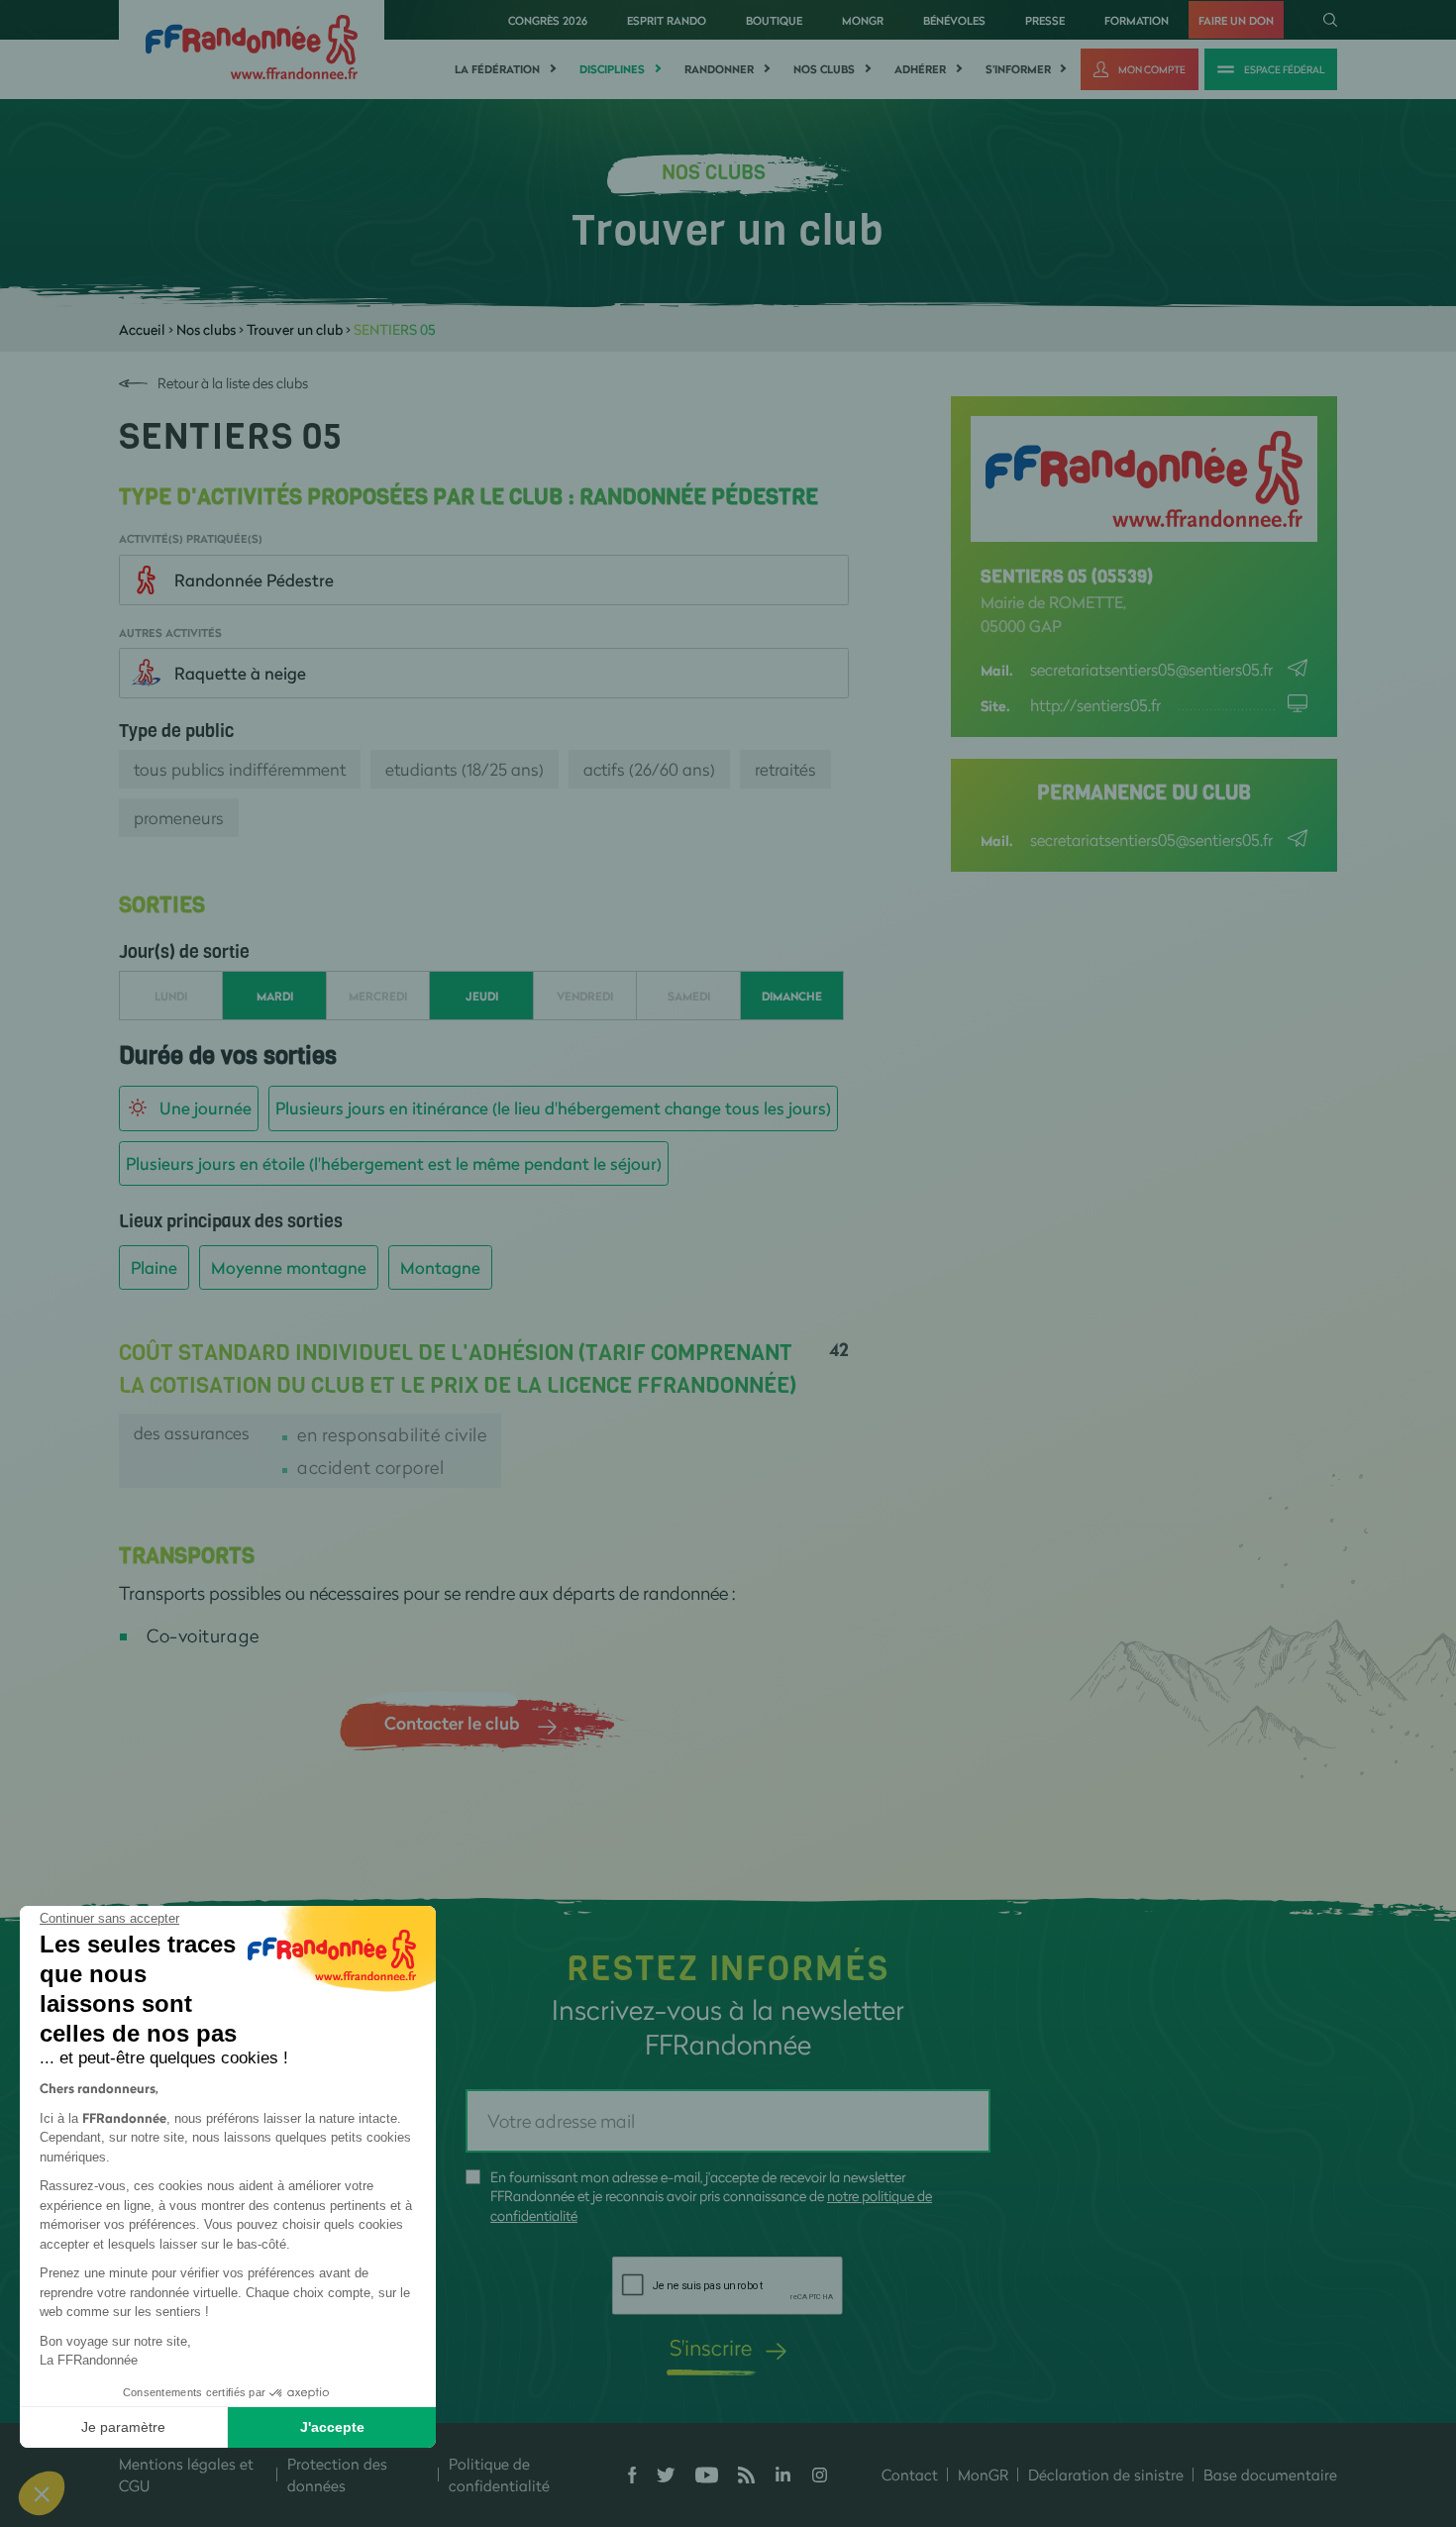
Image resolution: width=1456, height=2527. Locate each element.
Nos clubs (824, 69)
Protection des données (337, 2475)
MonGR (863, 20)
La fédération (497, 69)
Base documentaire (1270, 2474)
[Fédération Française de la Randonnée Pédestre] (252, 45)
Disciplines (612, 69)
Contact (910, 2474)
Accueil (142, 329)
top (1104, 2393)
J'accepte (332, 2427)
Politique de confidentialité (499, 2475)
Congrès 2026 (548, 20)
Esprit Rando (667, 20)
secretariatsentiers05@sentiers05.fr (1151, 669)
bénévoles (954, 20)
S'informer (1018, 69)
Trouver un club (295, 329)
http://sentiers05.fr (1095, 705)
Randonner (719, 69)
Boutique (774, 20)
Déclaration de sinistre (1106, 2474)
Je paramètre (123, 2427)
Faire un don (1236, 20)
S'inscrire (711, 2347)
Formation (1137, 20)
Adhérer (920, 69)
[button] (42, 2493)
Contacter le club (452, 1723)
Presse (1045, 20)
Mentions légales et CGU (186, 2475)
